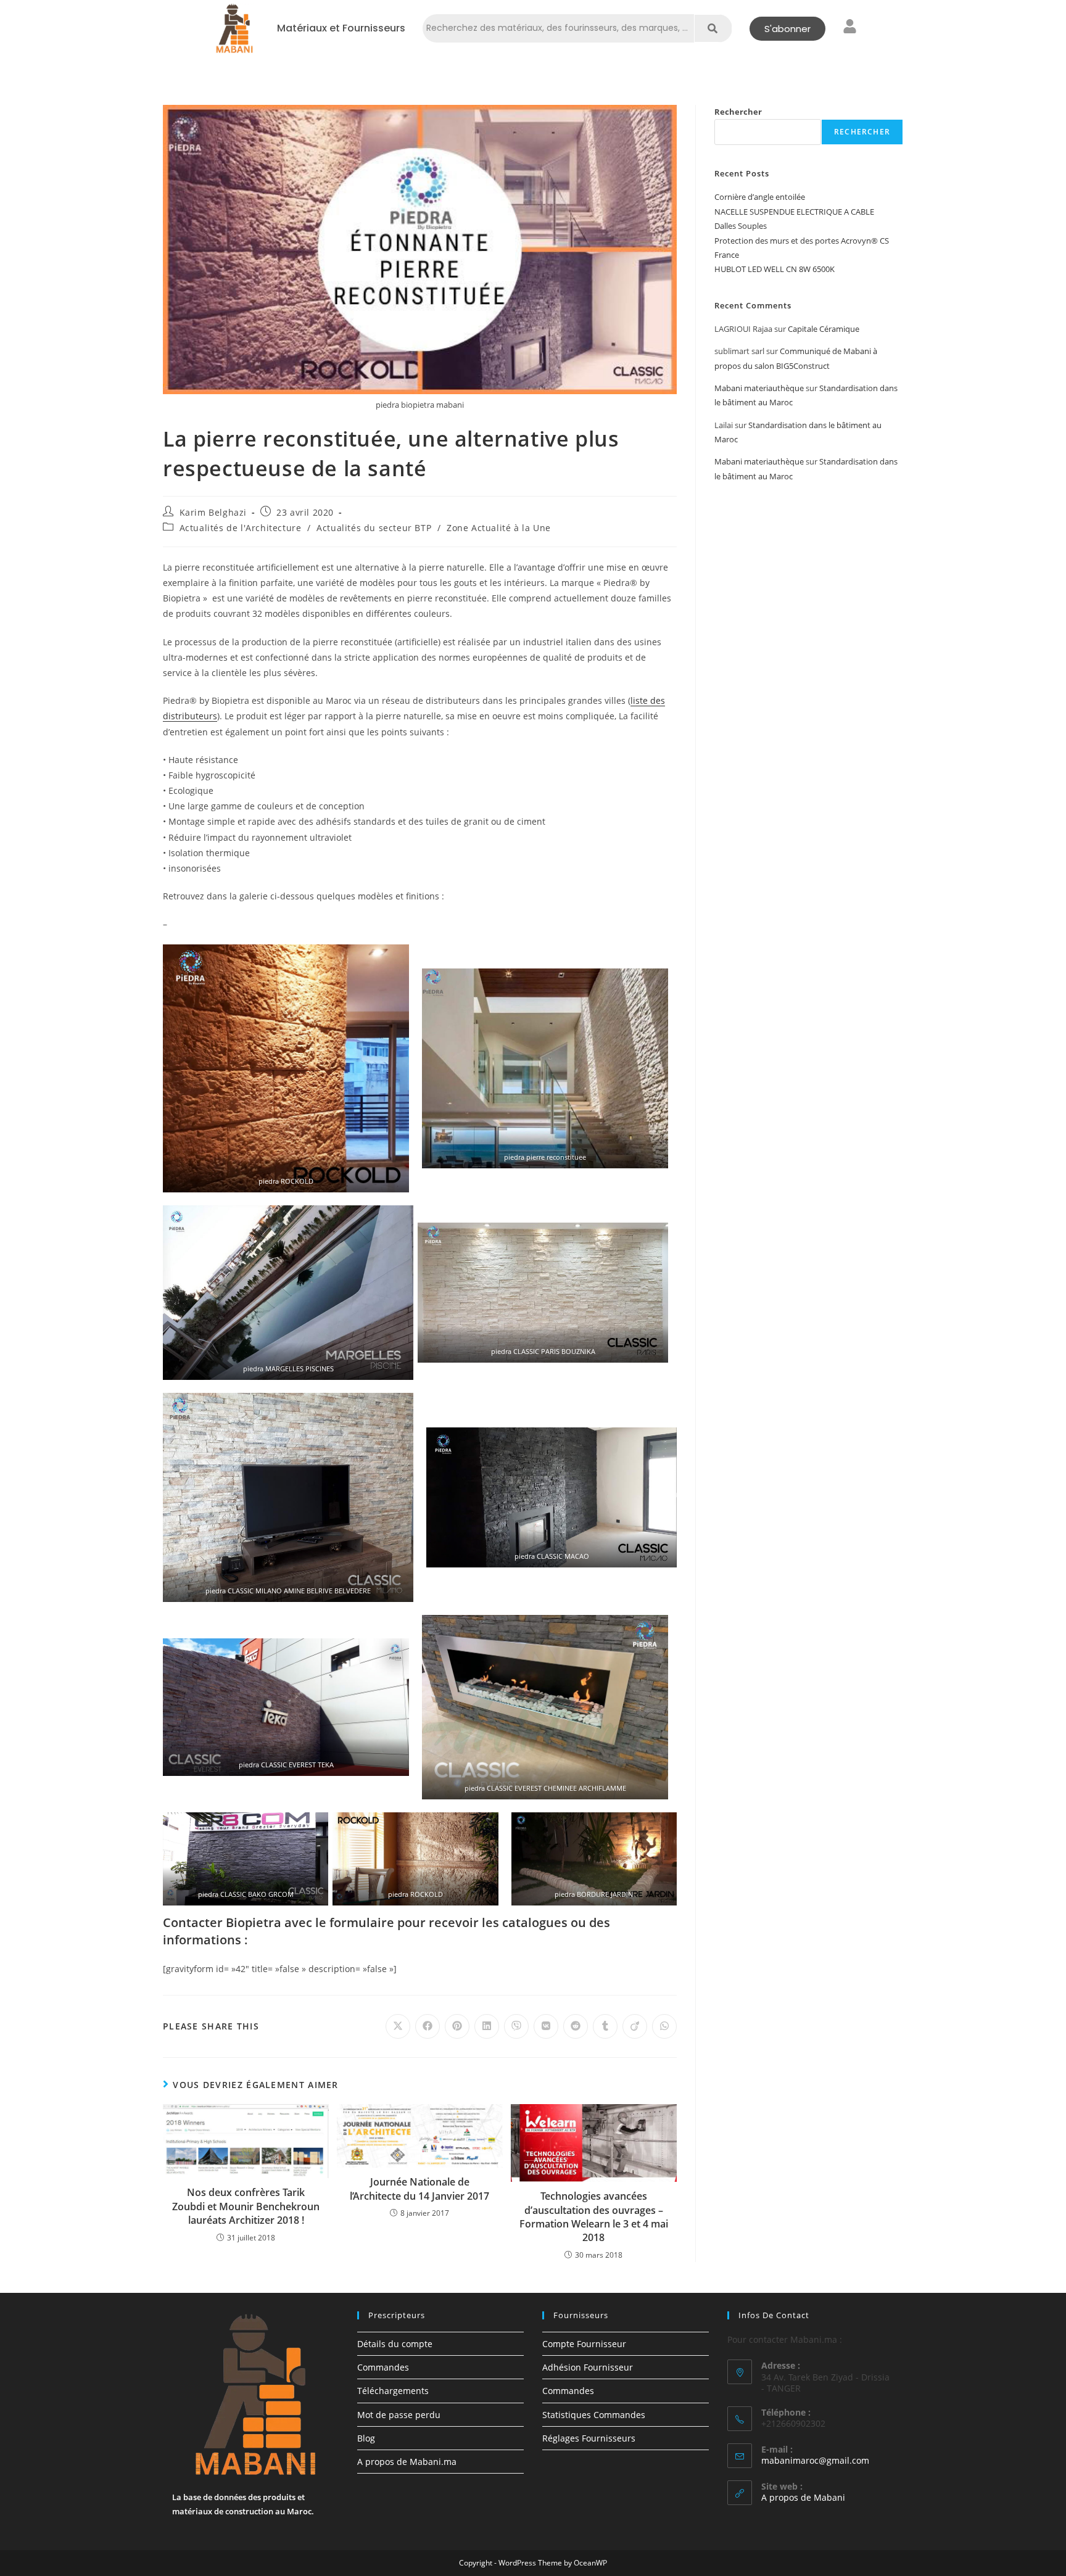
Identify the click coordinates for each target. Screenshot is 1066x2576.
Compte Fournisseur (584, 2344)
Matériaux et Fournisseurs (341, 28)
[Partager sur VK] (546, 2026)
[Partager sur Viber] (516, 2026)
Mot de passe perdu (399, 2415)
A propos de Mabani (803, 2497)
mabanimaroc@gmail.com (815, 2460)
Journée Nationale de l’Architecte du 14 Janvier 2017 (419, 2189)
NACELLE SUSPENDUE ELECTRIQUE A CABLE (794, 212)
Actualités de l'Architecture (241, 528)
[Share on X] (398, 2026)
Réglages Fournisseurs (589, 2438)
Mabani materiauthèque (759, 388)
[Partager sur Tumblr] (605, 2026)
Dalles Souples (741, 226)
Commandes (383, 2367)
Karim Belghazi (213, 512)
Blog (366, 2438)
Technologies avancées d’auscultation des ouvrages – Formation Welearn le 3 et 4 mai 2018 (594, 2217)
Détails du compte (395, 2344)
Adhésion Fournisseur (588, 2367)
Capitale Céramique (824, 329)
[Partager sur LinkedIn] (487, 2026)
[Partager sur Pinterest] (457, 2026)
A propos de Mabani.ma (407, 2462)
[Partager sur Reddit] (576, 2026)
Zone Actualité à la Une (499, 528)
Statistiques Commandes (594, 2415)
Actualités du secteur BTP (374, 528)
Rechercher (738, 112)
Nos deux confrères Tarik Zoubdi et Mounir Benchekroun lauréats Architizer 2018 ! (246, 2206)
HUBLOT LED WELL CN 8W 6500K (775, 269)
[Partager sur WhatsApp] (664, 2026)
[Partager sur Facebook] (428, 2026)
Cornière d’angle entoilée (760, 197)
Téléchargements (393, 2391)
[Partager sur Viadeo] (635, 2026)
